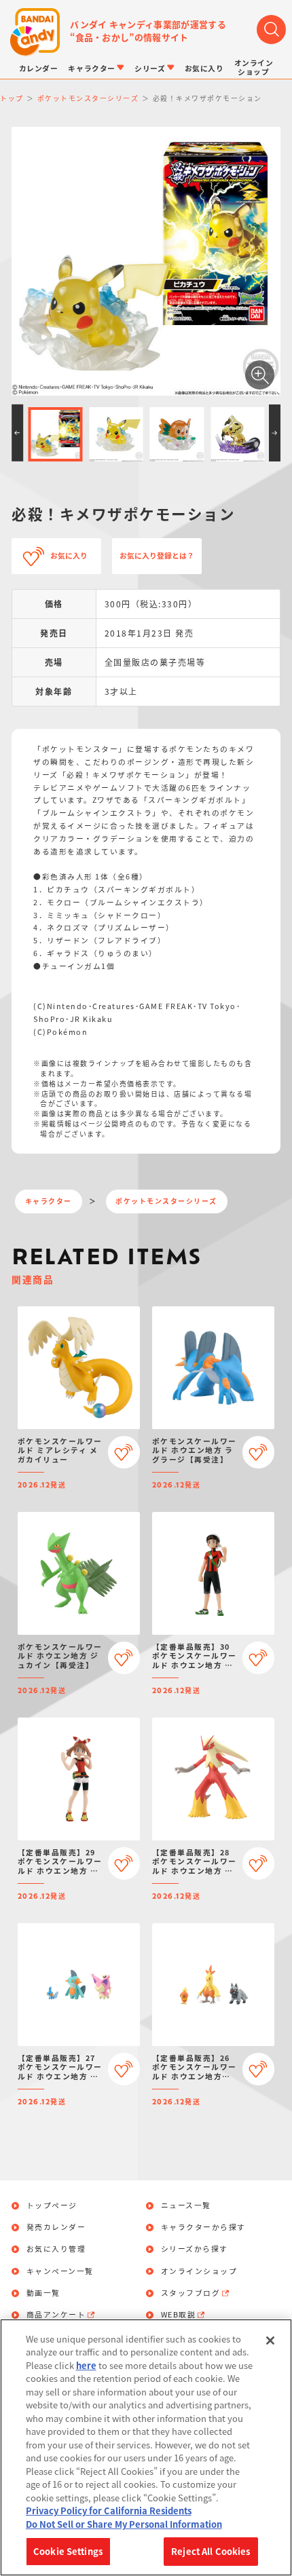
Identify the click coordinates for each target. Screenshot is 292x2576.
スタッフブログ (191, 2293)
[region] (146, 2447)
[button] (17, 433)
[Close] (270, 2341)
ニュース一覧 (186, 2206)
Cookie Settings (68, 2551)
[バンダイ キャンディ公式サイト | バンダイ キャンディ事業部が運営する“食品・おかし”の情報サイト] (35, 32)
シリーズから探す (195, 2249)
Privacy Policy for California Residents (109, 2511)
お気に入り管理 (56, 2249)
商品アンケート (56, 2315)
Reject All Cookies (211, 2551)
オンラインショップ (199, 2272)
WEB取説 (179, 2315)
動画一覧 (43, 2293)
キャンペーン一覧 (60, 2272)
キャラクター (49, 1201)
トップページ (52, 2206)
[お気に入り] (124, 1452)
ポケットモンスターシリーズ (166, 1201)
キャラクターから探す (203, 2228)
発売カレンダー (56, 2228)
